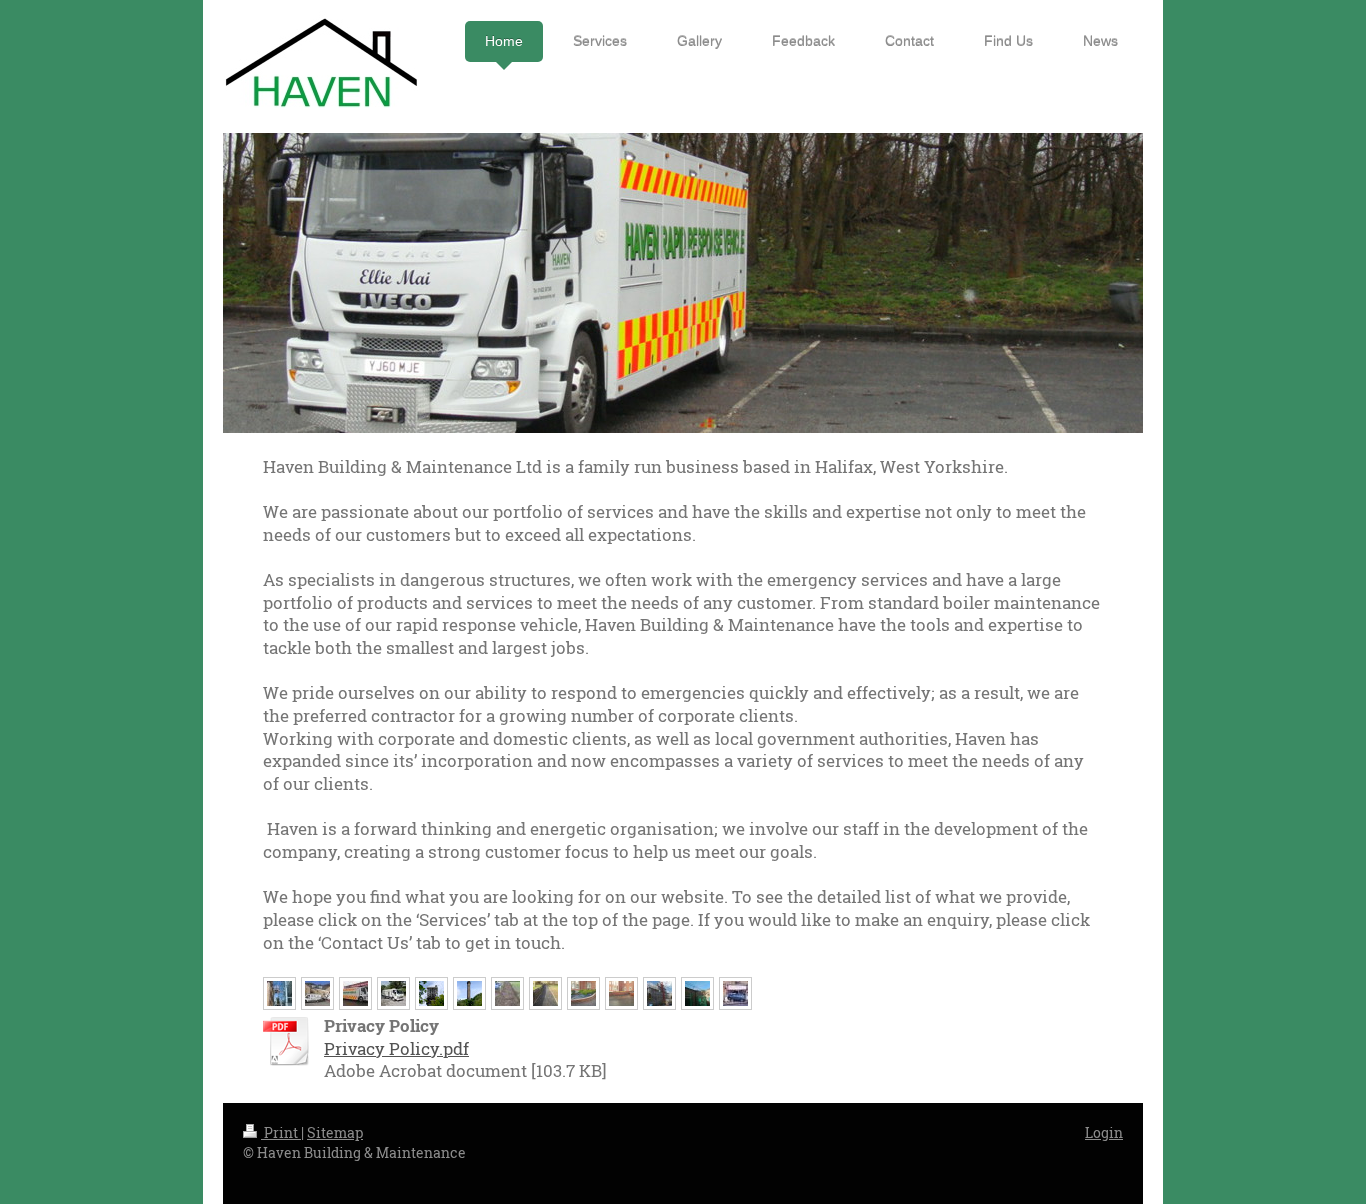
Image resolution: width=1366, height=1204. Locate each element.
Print (281, 1132)
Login (1104, 1132)
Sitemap (335, 1132)
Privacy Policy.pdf (396, 1048)
